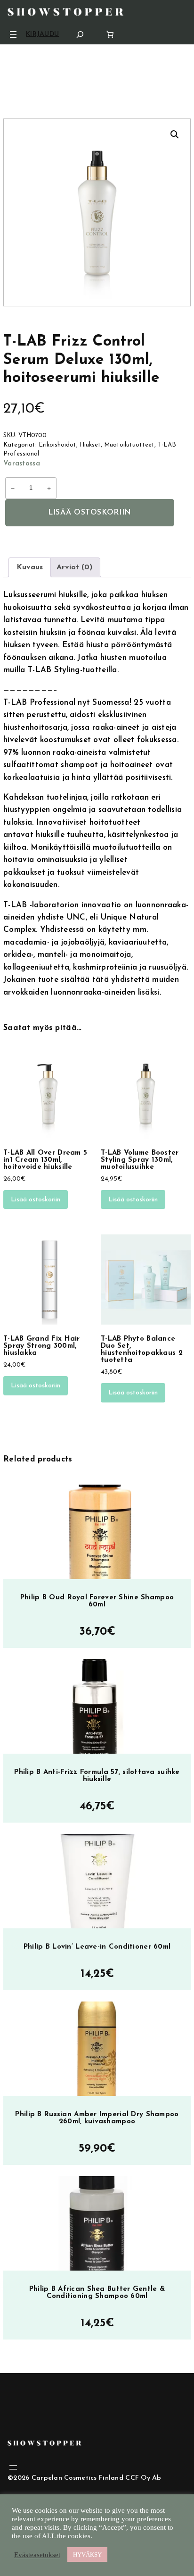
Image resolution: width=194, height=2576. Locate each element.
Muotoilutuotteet (129, 445)
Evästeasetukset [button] (37, 2555)
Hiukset (90, 445)
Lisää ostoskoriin (90, 513)
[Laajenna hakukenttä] (80, 34)
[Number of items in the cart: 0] (110, 34)
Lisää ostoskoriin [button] (36, 1200)
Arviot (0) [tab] (74, 567)
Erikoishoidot (57, 445)
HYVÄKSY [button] (87, 2555)
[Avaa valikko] (13, 34)
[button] (175, 135)
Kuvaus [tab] (30, 567)
